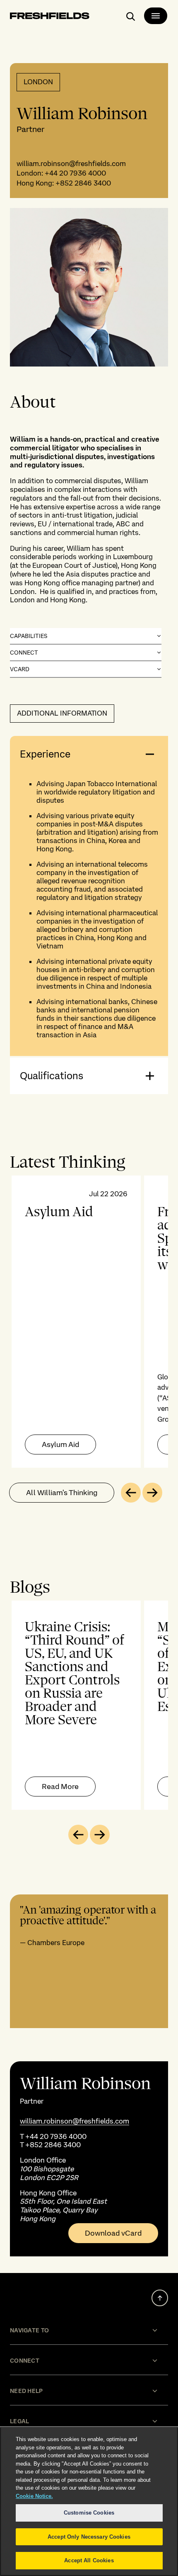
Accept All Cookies (89, 2560)
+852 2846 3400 (83, 183)
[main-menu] (156, 16)
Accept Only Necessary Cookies (89, 2537)
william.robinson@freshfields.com (71, 164)
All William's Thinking (62, 1492)
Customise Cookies (89, 2513)
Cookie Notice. (34, 2496)
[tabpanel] (89, 1322)
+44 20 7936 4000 (75, 173)
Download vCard (113, 2233)
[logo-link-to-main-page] (50, 17)
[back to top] (160, 2298)
